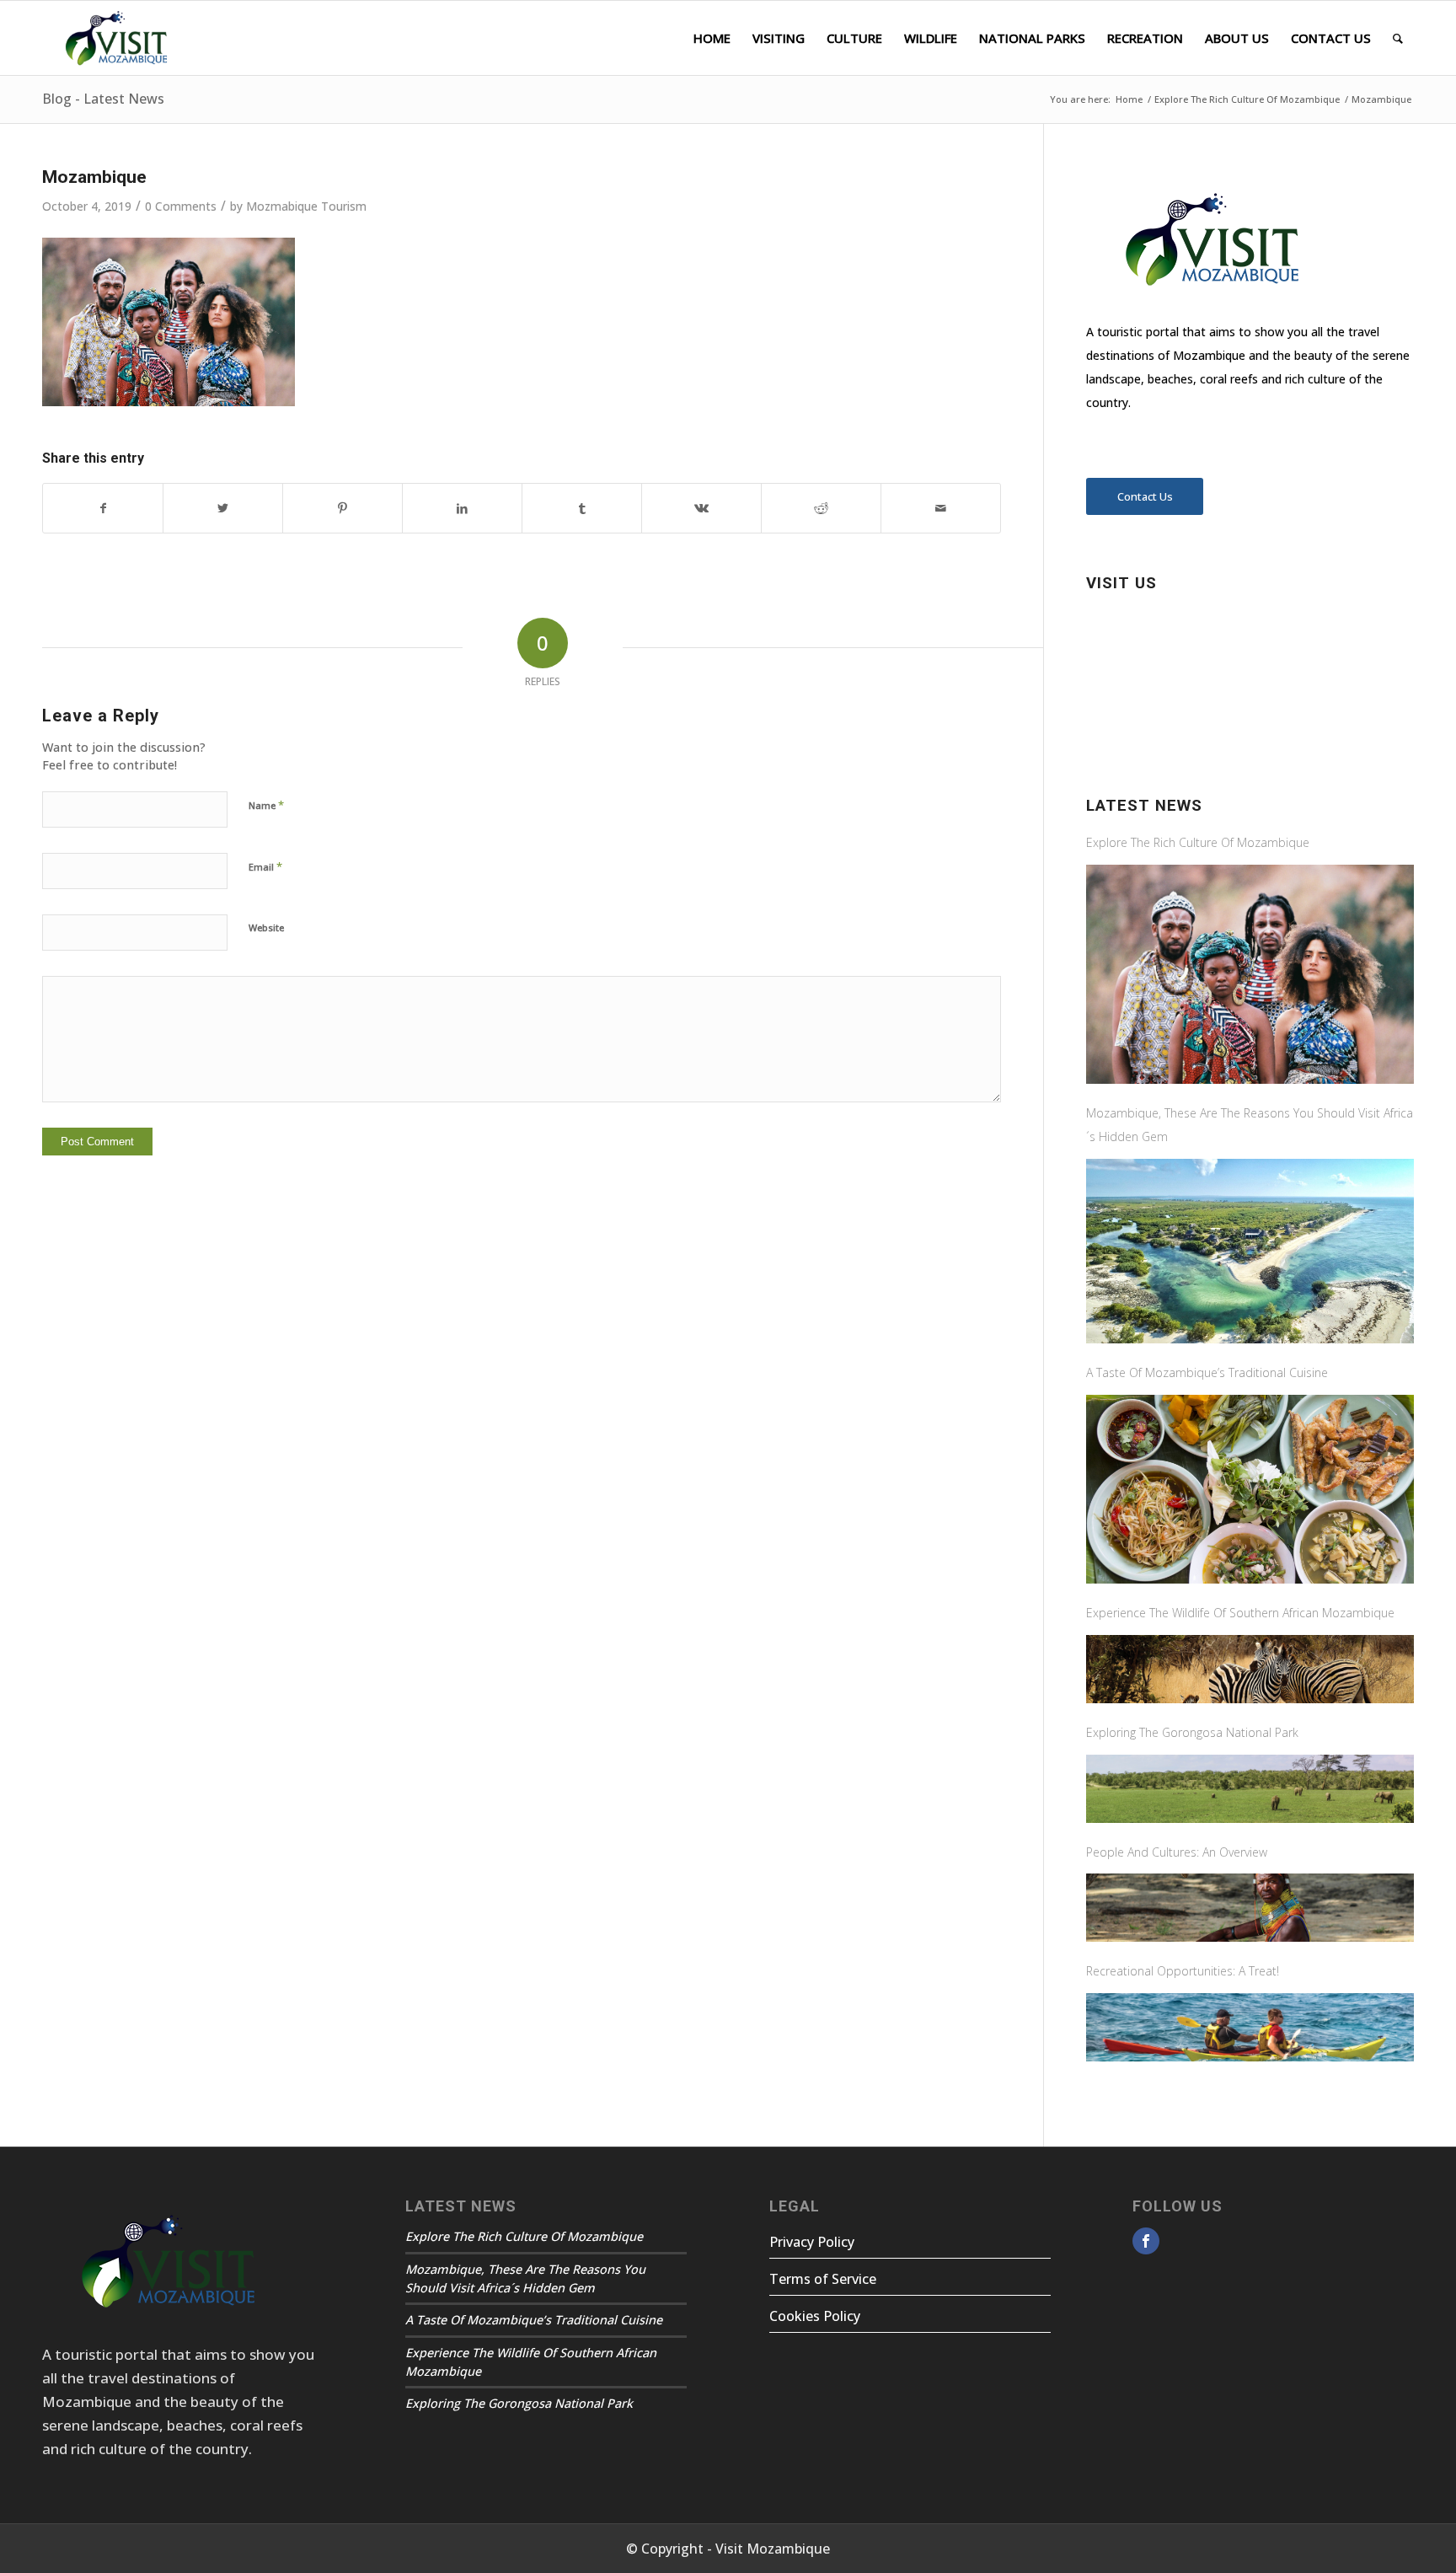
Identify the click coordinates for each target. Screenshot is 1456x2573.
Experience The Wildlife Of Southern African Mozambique (1240, 1613)
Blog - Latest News (103, 99)
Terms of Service (823, 2279)
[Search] (1398, 38)
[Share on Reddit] (821, 508)
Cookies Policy (815, 2316)
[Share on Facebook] (103, 508)
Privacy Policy (812, 2242)
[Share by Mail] (941, 508)
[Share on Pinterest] (343, 508)
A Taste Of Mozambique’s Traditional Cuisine (1207, 1372)
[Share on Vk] (701, 508)
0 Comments (181, 206)
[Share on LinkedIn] (462, 508)
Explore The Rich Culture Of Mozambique (1198, 842)
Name (266, 805)
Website (266, 927)
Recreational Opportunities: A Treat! (1183, 1971)
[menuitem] (712, 38)
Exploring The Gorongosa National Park (1192, 1732)
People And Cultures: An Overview (1177, 1852)
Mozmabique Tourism (306, 206)
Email (265, 866)
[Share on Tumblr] (582, 508)
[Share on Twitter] (223, 508)
